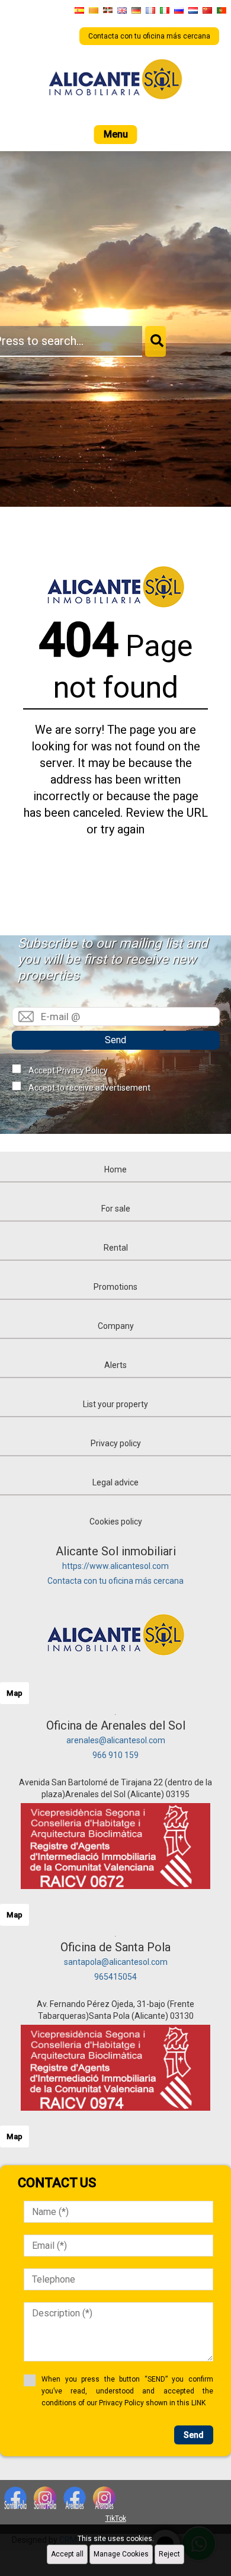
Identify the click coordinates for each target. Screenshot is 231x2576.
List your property (115, 1404)
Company (116, 1326)
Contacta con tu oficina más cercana (115, 1581)
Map (15, 1693)
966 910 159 (115, 1755)
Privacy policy (116, 1443)
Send (115, 1040)
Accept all (67, 2554)
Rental (116, 1248)
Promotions (115, 1287)
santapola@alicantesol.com (116, 1962)
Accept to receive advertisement (89, 1088)
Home (115, 1169)
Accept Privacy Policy (68, 1070)
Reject (169, 2554)
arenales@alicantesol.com (116, 1740)
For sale (116, 1209)
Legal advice (115, 1482)
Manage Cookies (121, 2554)
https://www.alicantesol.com (115, 1566)
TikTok (116, 2519)
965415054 (115, 1977)
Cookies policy (116, 1522)
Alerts (115, 1365)
